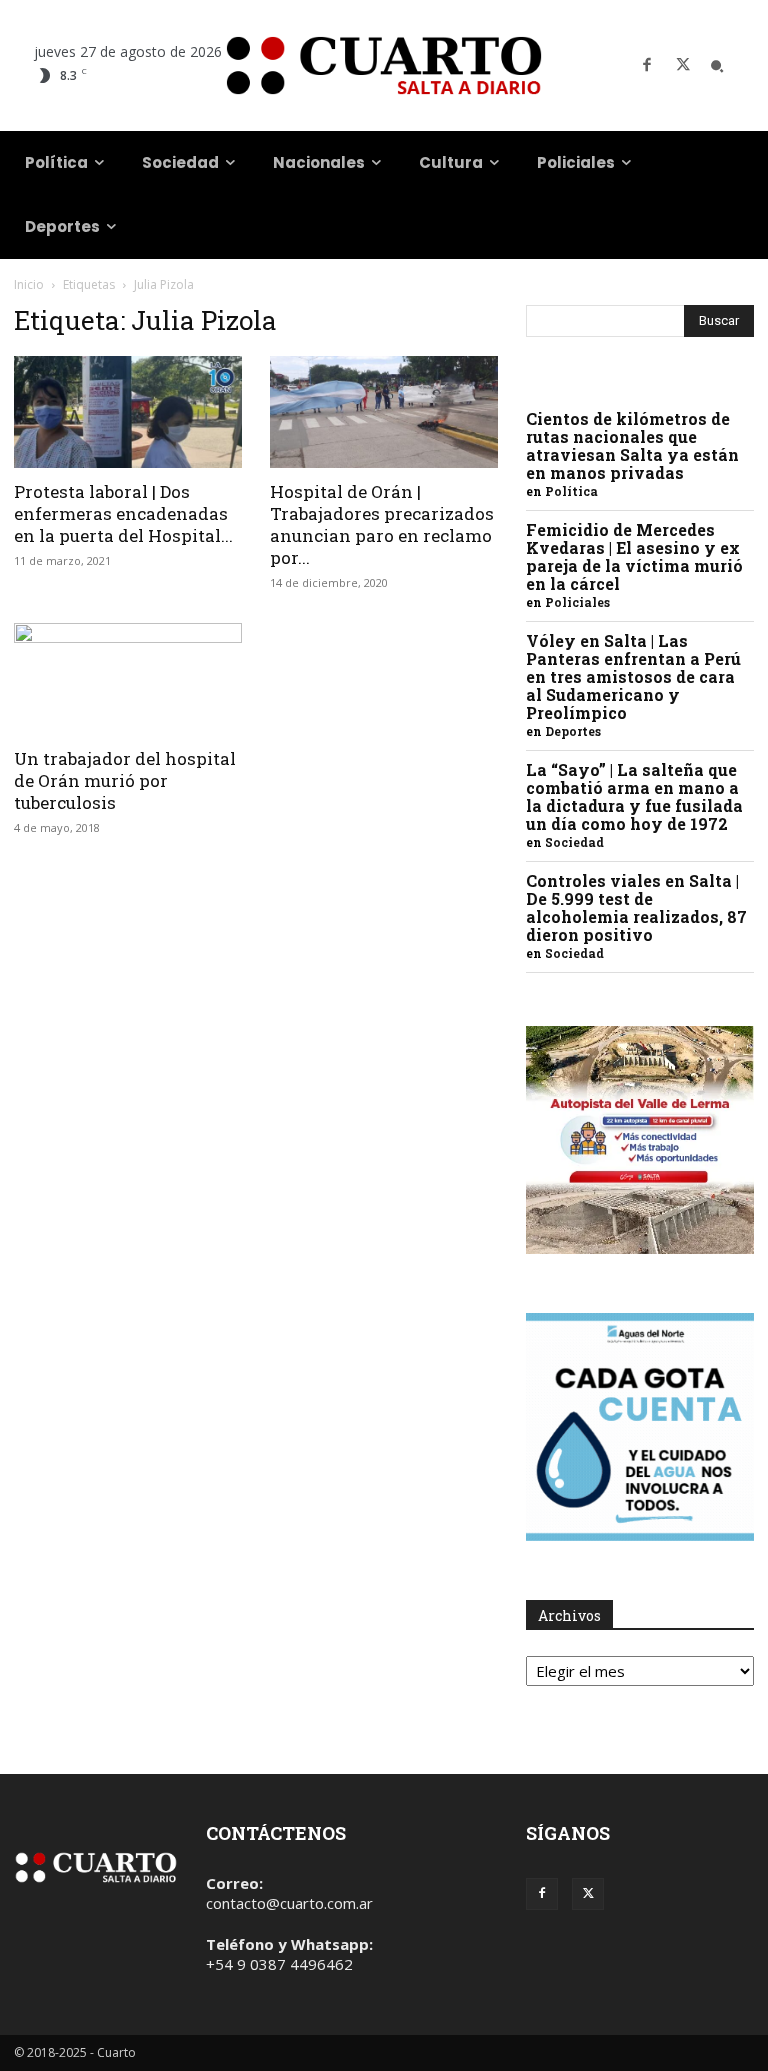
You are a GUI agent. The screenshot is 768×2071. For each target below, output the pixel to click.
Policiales (577, 602)
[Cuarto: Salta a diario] (384, 65)
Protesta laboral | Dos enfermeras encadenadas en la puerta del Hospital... (123, 513)
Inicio (29, 284)
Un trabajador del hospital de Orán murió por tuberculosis (125, 780)
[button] (717, 66)
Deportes (573, 731)
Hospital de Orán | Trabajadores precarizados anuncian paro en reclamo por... (382, 524)
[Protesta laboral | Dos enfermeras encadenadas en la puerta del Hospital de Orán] (128, 412)
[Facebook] (647, 66)
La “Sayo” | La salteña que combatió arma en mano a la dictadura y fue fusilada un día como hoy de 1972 (634, 796)
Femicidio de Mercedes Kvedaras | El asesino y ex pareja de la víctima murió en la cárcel (634, 556)
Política (571, 491)
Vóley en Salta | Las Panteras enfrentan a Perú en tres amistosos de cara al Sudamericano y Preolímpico (633, 676)
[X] (683, 66)
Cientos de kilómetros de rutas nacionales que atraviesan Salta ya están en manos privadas (632, 445)
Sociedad (574, 842)
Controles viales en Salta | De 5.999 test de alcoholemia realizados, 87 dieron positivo (636, 907)
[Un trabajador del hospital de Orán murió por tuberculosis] (128, 679)
